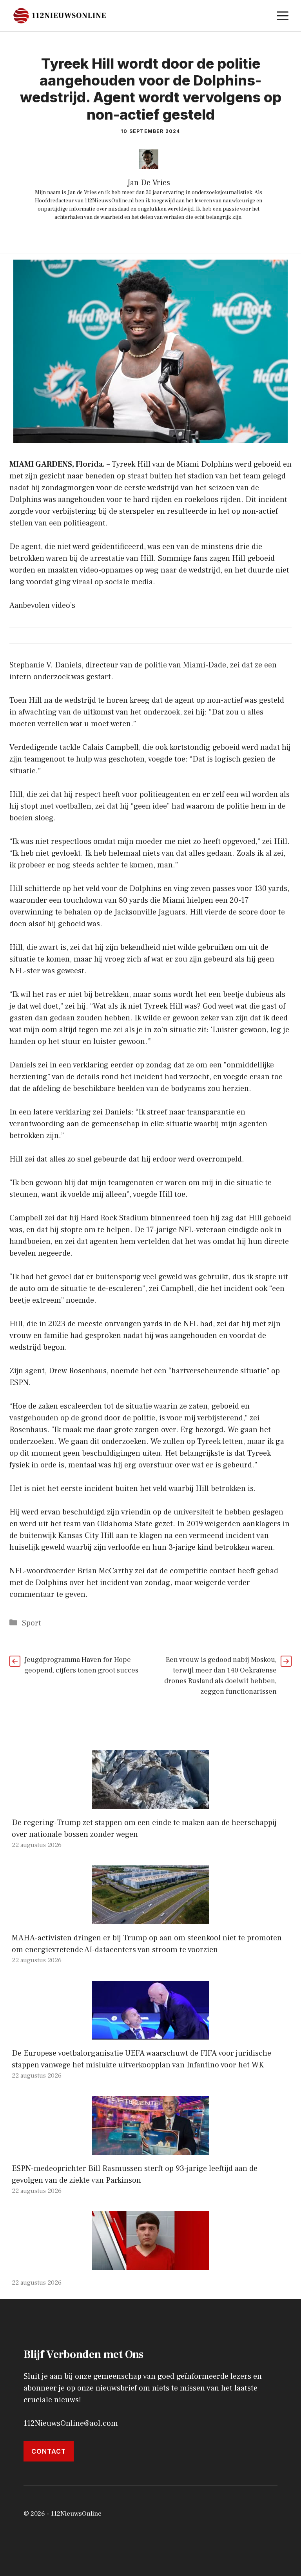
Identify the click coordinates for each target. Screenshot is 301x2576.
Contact (49, 2451)
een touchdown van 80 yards (99, 900)
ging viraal (74, 582)
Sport (32, 1623)
